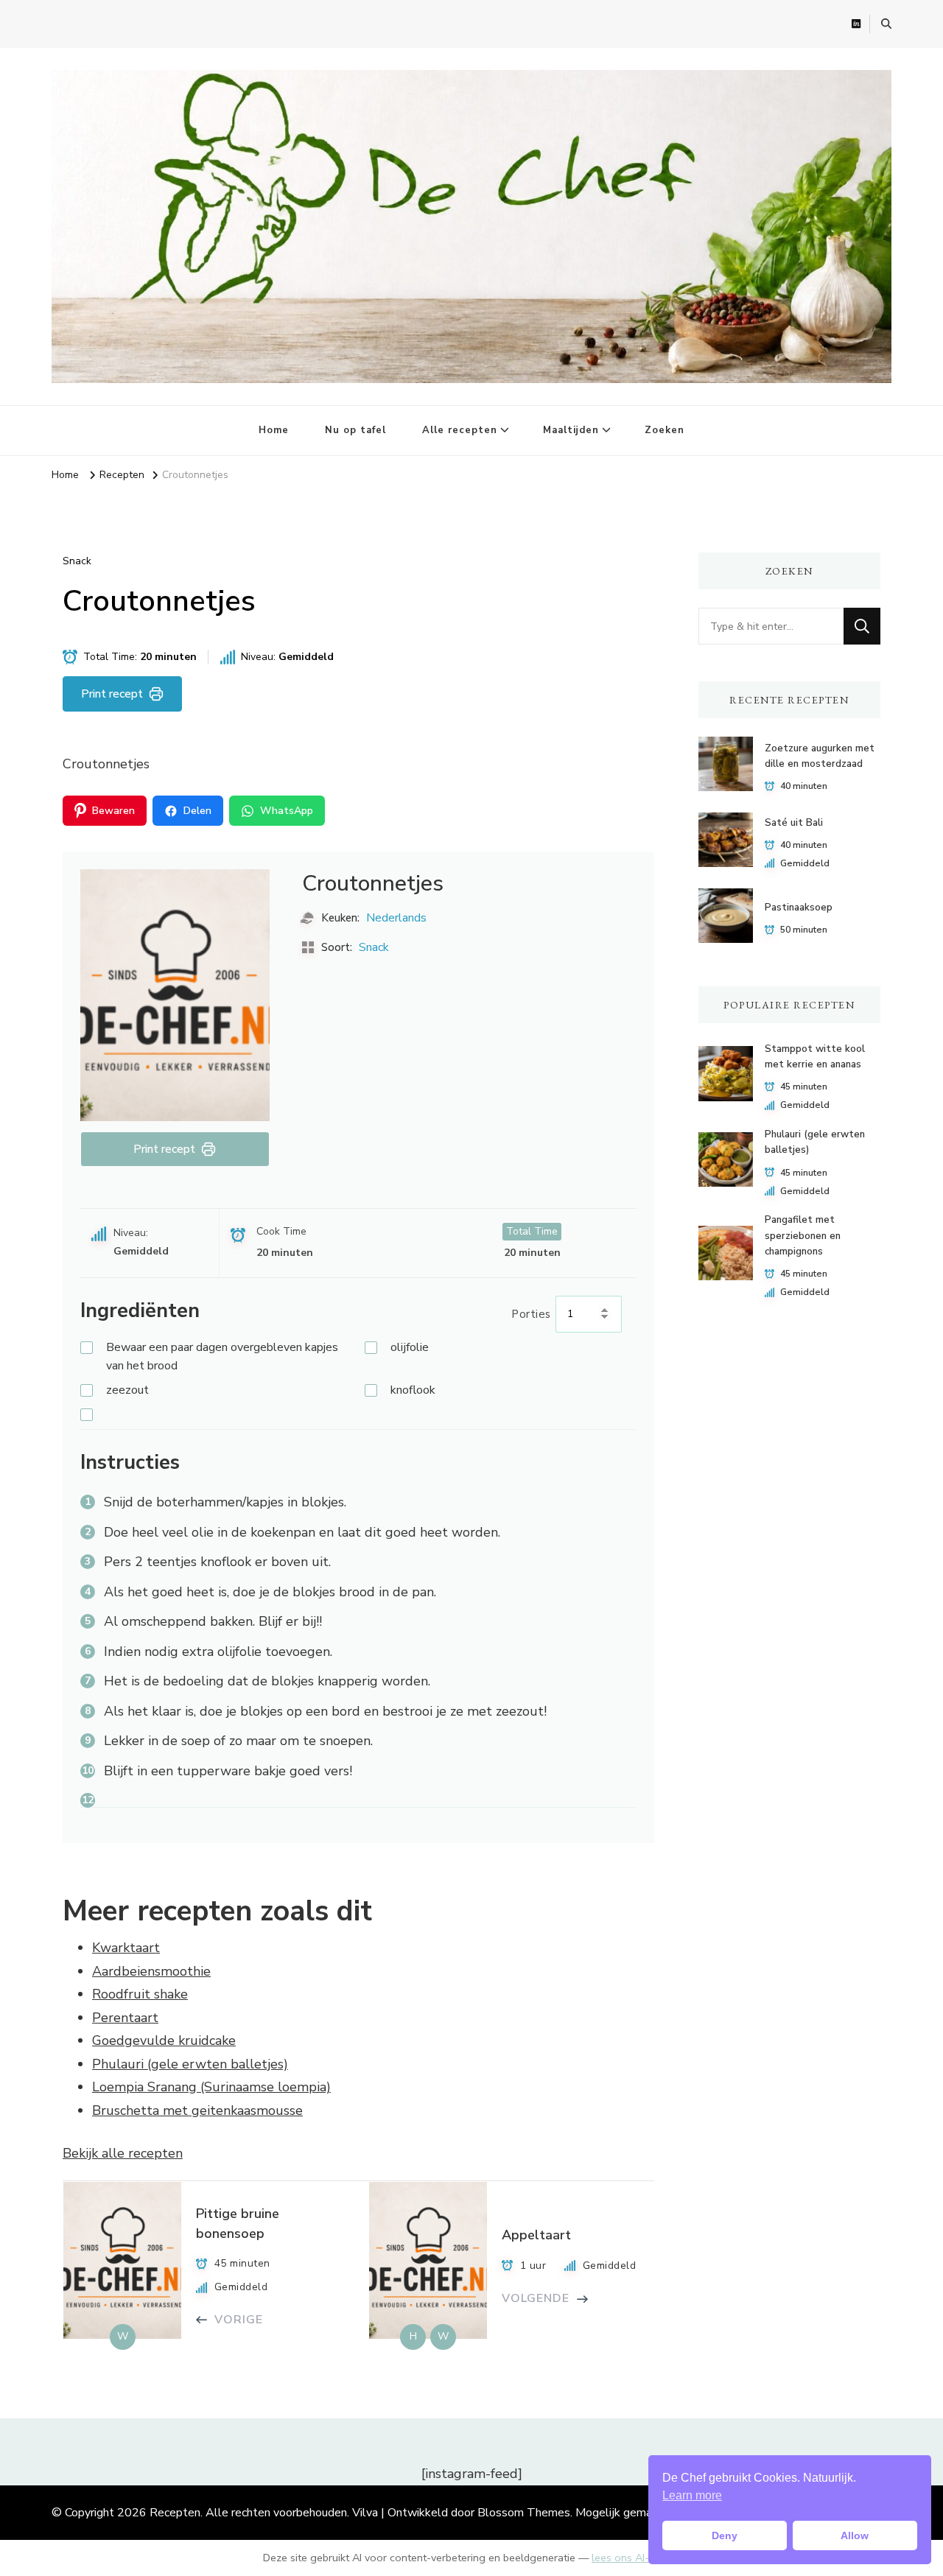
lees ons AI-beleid (635, 2558)
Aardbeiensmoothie (151, 1971)
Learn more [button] (692, 2495)
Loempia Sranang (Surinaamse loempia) (211, 2087)
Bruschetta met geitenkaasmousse (197, 2110)
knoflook (413, 1390)
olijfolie (410, 1347)
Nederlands (396, 918)
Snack (77, 561)
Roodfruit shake (140, 1994)
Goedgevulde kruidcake (164, 2040)
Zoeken (665, 430)
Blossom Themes (524, 2513)
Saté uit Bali (794, 823)
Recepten (175, 2513)
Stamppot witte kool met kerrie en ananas (815, 1057)
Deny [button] (725, 2535)
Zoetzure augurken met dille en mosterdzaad (820, 756)
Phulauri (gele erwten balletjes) (190, 2064)
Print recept (112, 694)
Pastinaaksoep (799, 908)
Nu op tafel (355, 430)
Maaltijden (571, 430)
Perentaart (125, 2018)
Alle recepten (460, 430)
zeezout (127, 1390)
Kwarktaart (126, 1948)
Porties (532, 1314)
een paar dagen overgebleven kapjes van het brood (222, 1357)
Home (274, 430)
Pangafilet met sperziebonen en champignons (803, 1236)
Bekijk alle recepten (123, 2153)
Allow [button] (855, 2535)
